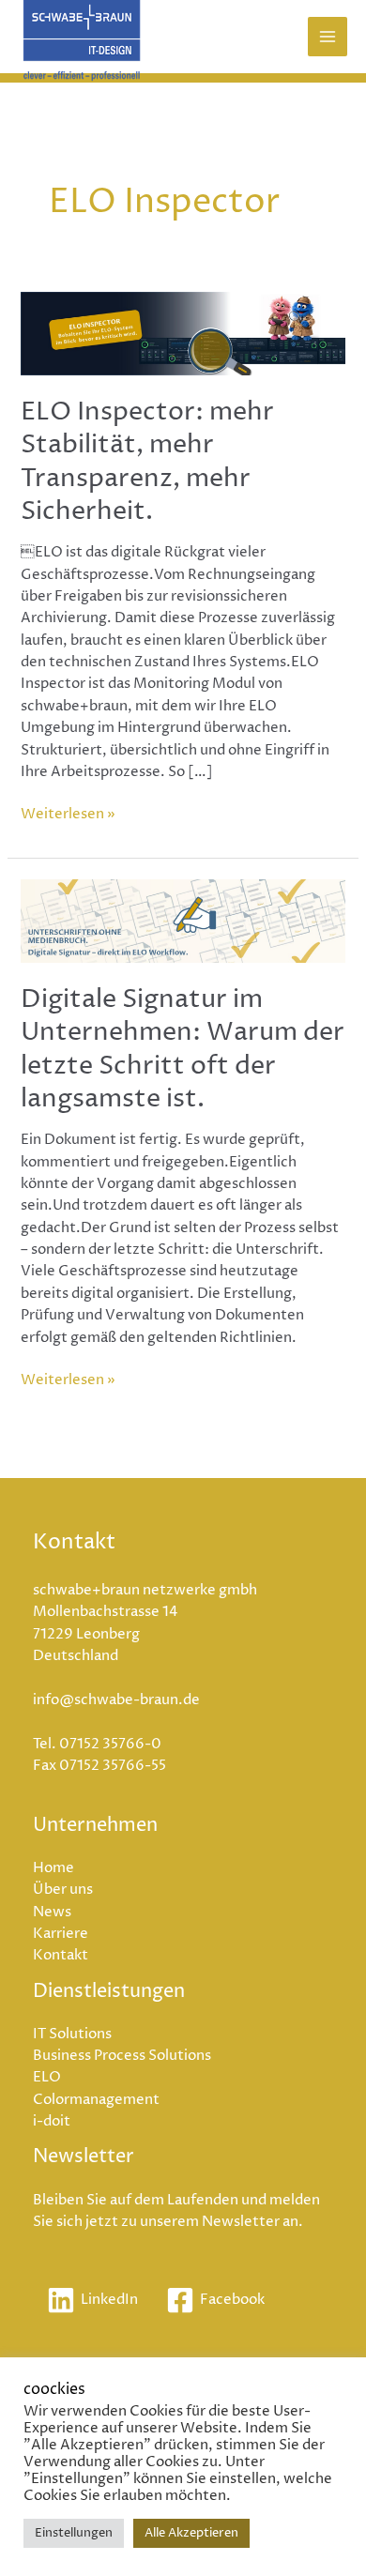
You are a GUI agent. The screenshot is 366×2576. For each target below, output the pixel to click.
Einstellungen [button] (74, 2533)
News (52, 1913)
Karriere (61, 1934)
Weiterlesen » (68, 814)
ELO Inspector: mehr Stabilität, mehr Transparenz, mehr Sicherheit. (147, 462)
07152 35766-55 (113, 1766)
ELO (47, 2078)
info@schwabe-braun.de (116, 1700)
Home (53, 1868)
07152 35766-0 (110, 1745)
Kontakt (61, 1956)
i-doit (52, 2122)
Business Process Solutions (122, 2056)
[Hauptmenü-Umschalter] (328, 37)
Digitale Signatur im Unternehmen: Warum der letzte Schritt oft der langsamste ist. (183, 1050)
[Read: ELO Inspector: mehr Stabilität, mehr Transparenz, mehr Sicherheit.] (183, 333)
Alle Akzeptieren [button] (191, 2533)
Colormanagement (96, 2100)
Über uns (63, 1890)
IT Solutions (72, 2035)
